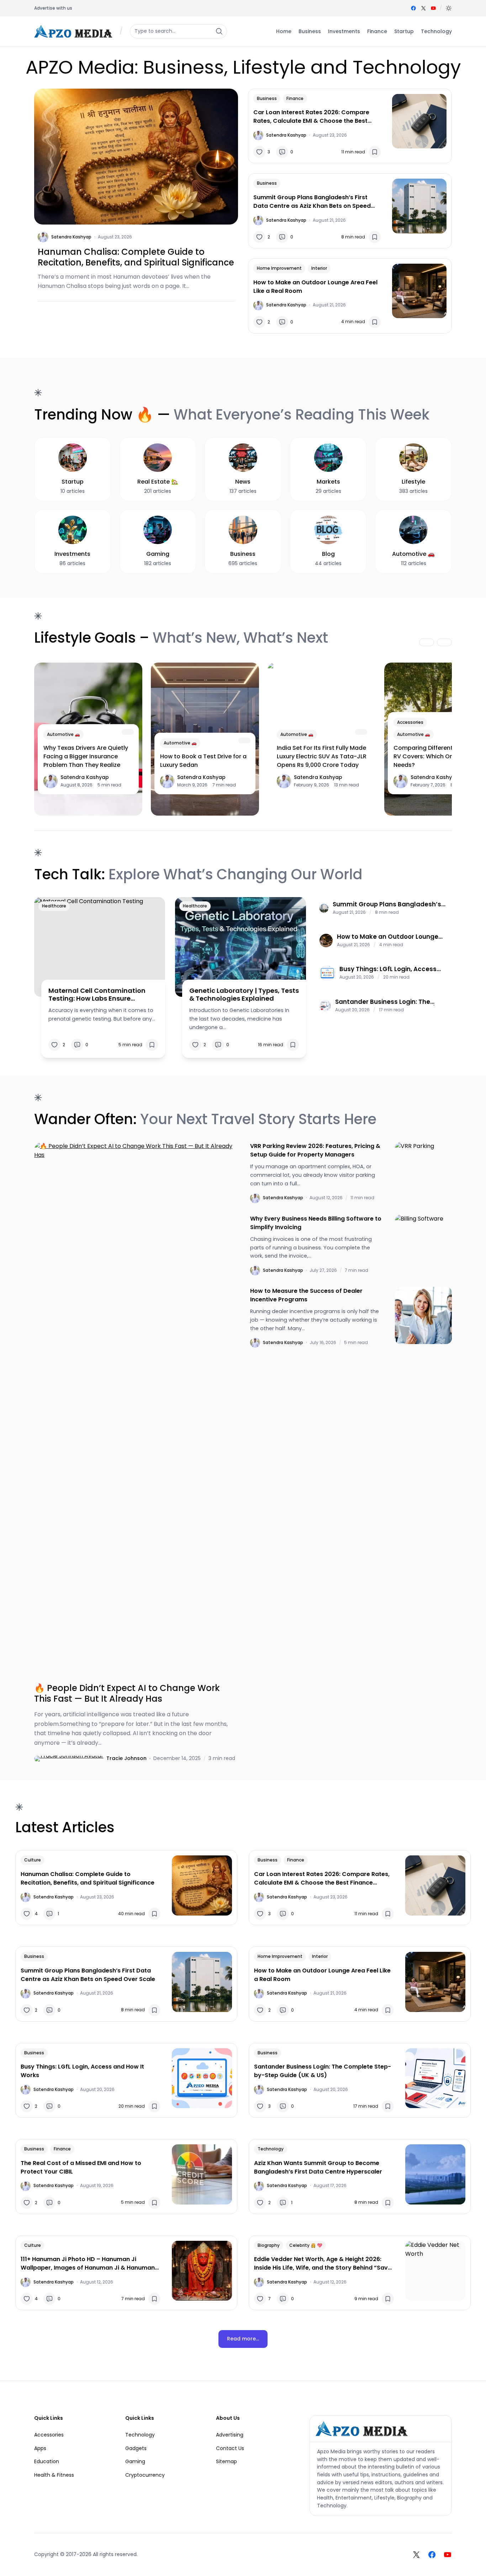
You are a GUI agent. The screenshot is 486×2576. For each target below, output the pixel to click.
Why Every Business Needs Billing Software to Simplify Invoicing (316, 1223)
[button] (449, 8)
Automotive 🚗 (64, 734)
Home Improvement (279, 268)
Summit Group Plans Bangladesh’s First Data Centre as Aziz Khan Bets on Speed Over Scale (312, 202)
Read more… (243, 2339)
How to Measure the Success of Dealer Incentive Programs (306, 1295)
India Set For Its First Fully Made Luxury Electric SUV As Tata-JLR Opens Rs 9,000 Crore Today (322, 756)
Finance (295, 98)
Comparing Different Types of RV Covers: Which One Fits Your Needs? (438, 756)
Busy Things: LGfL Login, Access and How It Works (388, 969)
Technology (271, 2149)
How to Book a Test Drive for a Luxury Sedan (203, 761)
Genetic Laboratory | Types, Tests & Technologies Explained (244, 994)
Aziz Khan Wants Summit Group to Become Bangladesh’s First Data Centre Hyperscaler (318, 2167)
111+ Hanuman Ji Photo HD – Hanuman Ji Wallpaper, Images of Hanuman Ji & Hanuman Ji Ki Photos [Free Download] (88, 2264)
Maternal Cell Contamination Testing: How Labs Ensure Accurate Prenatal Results (97, 994)
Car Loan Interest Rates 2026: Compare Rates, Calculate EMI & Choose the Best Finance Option (311, 117)
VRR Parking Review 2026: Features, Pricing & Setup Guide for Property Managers (315, 1150)
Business (267, 98)
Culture (33, 1860)
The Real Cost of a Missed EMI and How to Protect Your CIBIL (81, 2167)
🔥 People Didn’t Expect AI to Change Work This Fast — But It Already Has (127, 1693)
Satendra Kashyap (71, 237)
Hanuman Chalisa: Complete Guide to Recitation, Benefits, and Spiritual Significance (136, 257)
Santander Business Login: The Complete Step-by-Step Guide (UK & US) (389, 1002)
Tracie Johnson (126, 1758)
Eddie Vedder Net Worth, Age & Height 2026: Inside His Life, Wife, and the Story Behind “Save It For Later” (323, 2264)
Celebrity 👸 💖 (306, 2245)
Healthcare (54, 906)
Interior (319, 268)
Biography (269, 2245)
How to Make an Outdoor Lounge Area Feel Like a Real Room (315, 287)
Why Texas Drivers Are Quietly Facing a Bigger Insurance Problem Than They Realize (86, 756)
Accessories (410, 722)
